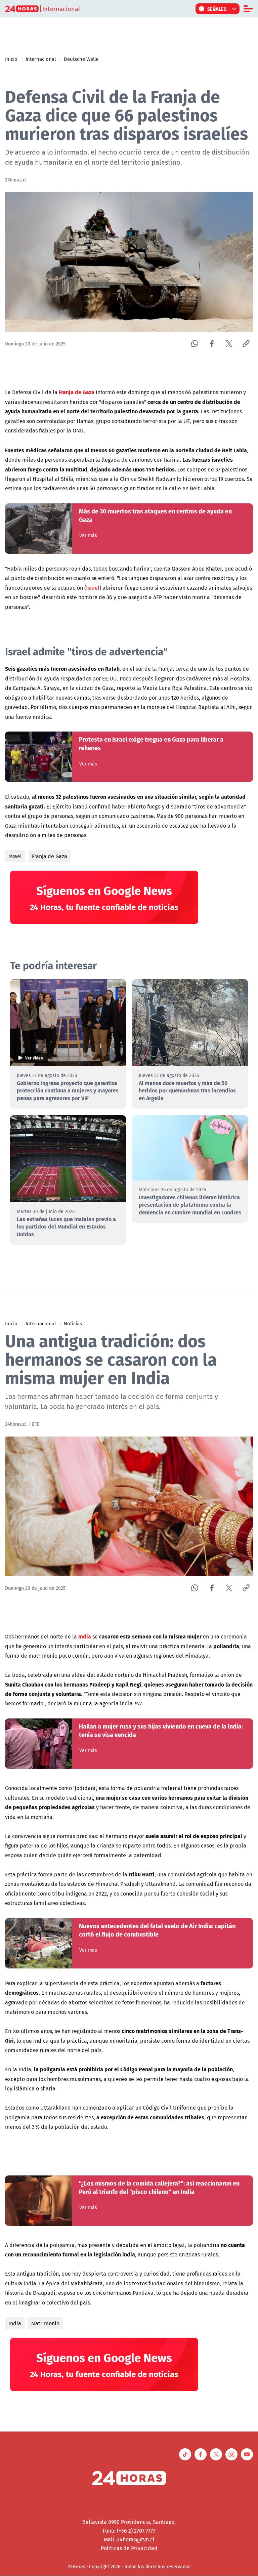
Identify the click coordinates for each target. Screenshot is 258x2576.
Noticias (73, 1323)
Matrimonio (45, 2323)
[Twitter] (229, 344)
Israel (93, 588)
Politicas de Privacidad (129, 2548)
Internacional (41, 59)
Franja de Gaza (50, 856)
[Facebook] (212, 344)
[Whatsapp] (195, 344)
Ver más (88, 535)
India (15, 2323)
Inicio (11, 59)
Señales (217, 9)
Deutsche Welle (81, 59)
